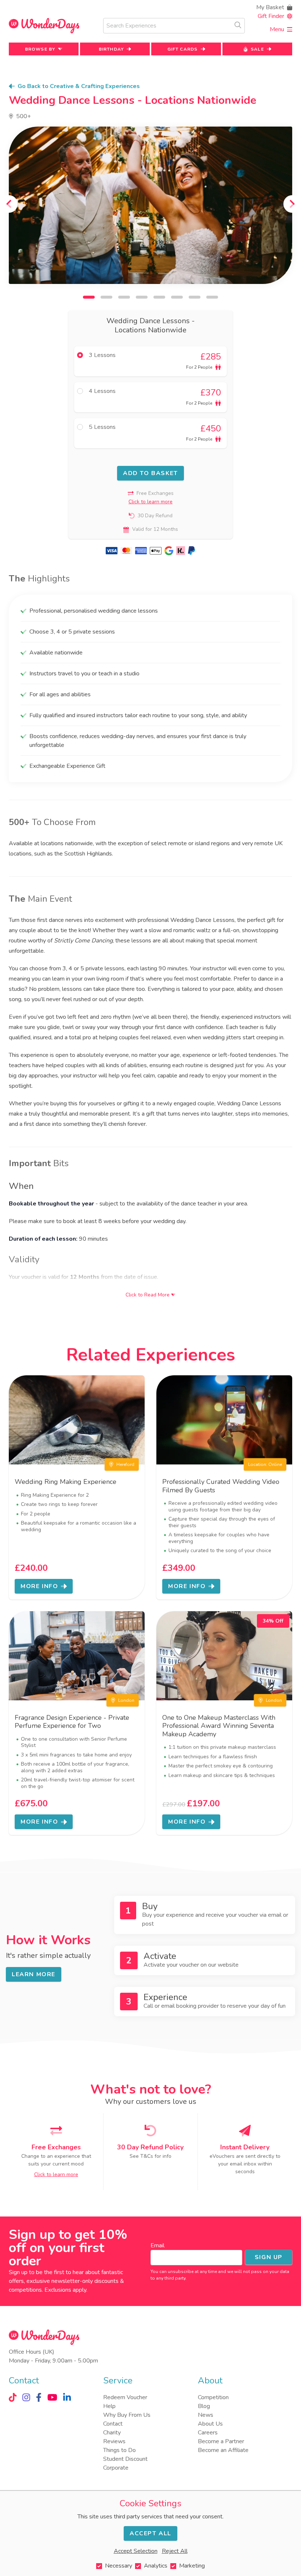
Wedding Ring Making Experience (66, 1482)
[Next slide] (292, 204)
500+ (23, 116)
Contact (113, 2424)
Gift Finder (271, 16)
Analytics (156, 2566)
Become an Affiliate (223, 2450)
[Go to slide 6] (177, 297)
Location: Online (265, 1464)
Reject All (175, 2551)
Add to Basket (150, 473)
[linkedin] (67, 2397)
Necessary (119, 2566)
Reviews (114, 2441)
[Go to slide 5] (159, 297)
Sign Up (269, 2257)
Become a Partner (221, 2441)
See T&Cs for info (150, 2156)
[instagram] (26, 2397)
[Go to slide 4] (142, 297)
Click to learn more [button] (150, 502)
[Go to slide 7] (195, 297)
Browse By (40, 49)
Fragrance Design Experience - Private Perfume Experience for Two (72, 1722)
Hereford (125, 1464)
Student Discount (125, 2459)
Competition (213, 2397)
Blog (204, 2406)
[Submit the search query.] (238, 25)
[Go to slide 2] (106, 297)
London (126, 1700)
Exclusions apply (65, 2290)
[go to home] (44, 26)
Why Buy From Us (127, 2415)
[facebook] (39, 2397)
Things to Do (119, 2450)
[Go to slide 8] (212, 297)
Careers (208, 2433)
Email (157, 2245)
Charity (112, 2433)
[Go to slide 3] (124, 297)
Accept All (150, 2533)
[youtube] (52, 2397)
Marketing (192, 2566)
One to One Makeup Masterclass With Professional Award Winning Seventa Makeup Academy (219, 1726)
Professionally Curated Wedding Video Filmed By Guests (221, 1486)
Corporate (116, 2468)
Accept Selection (136, 2551)
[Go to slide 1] (89, 297)
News (206, 2415)
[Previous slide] (9, 204)
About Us (210, 2424)
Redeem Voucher (125, 2397)
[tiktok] (13, 2397)
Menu (277, 29)
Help (109, 2406)
